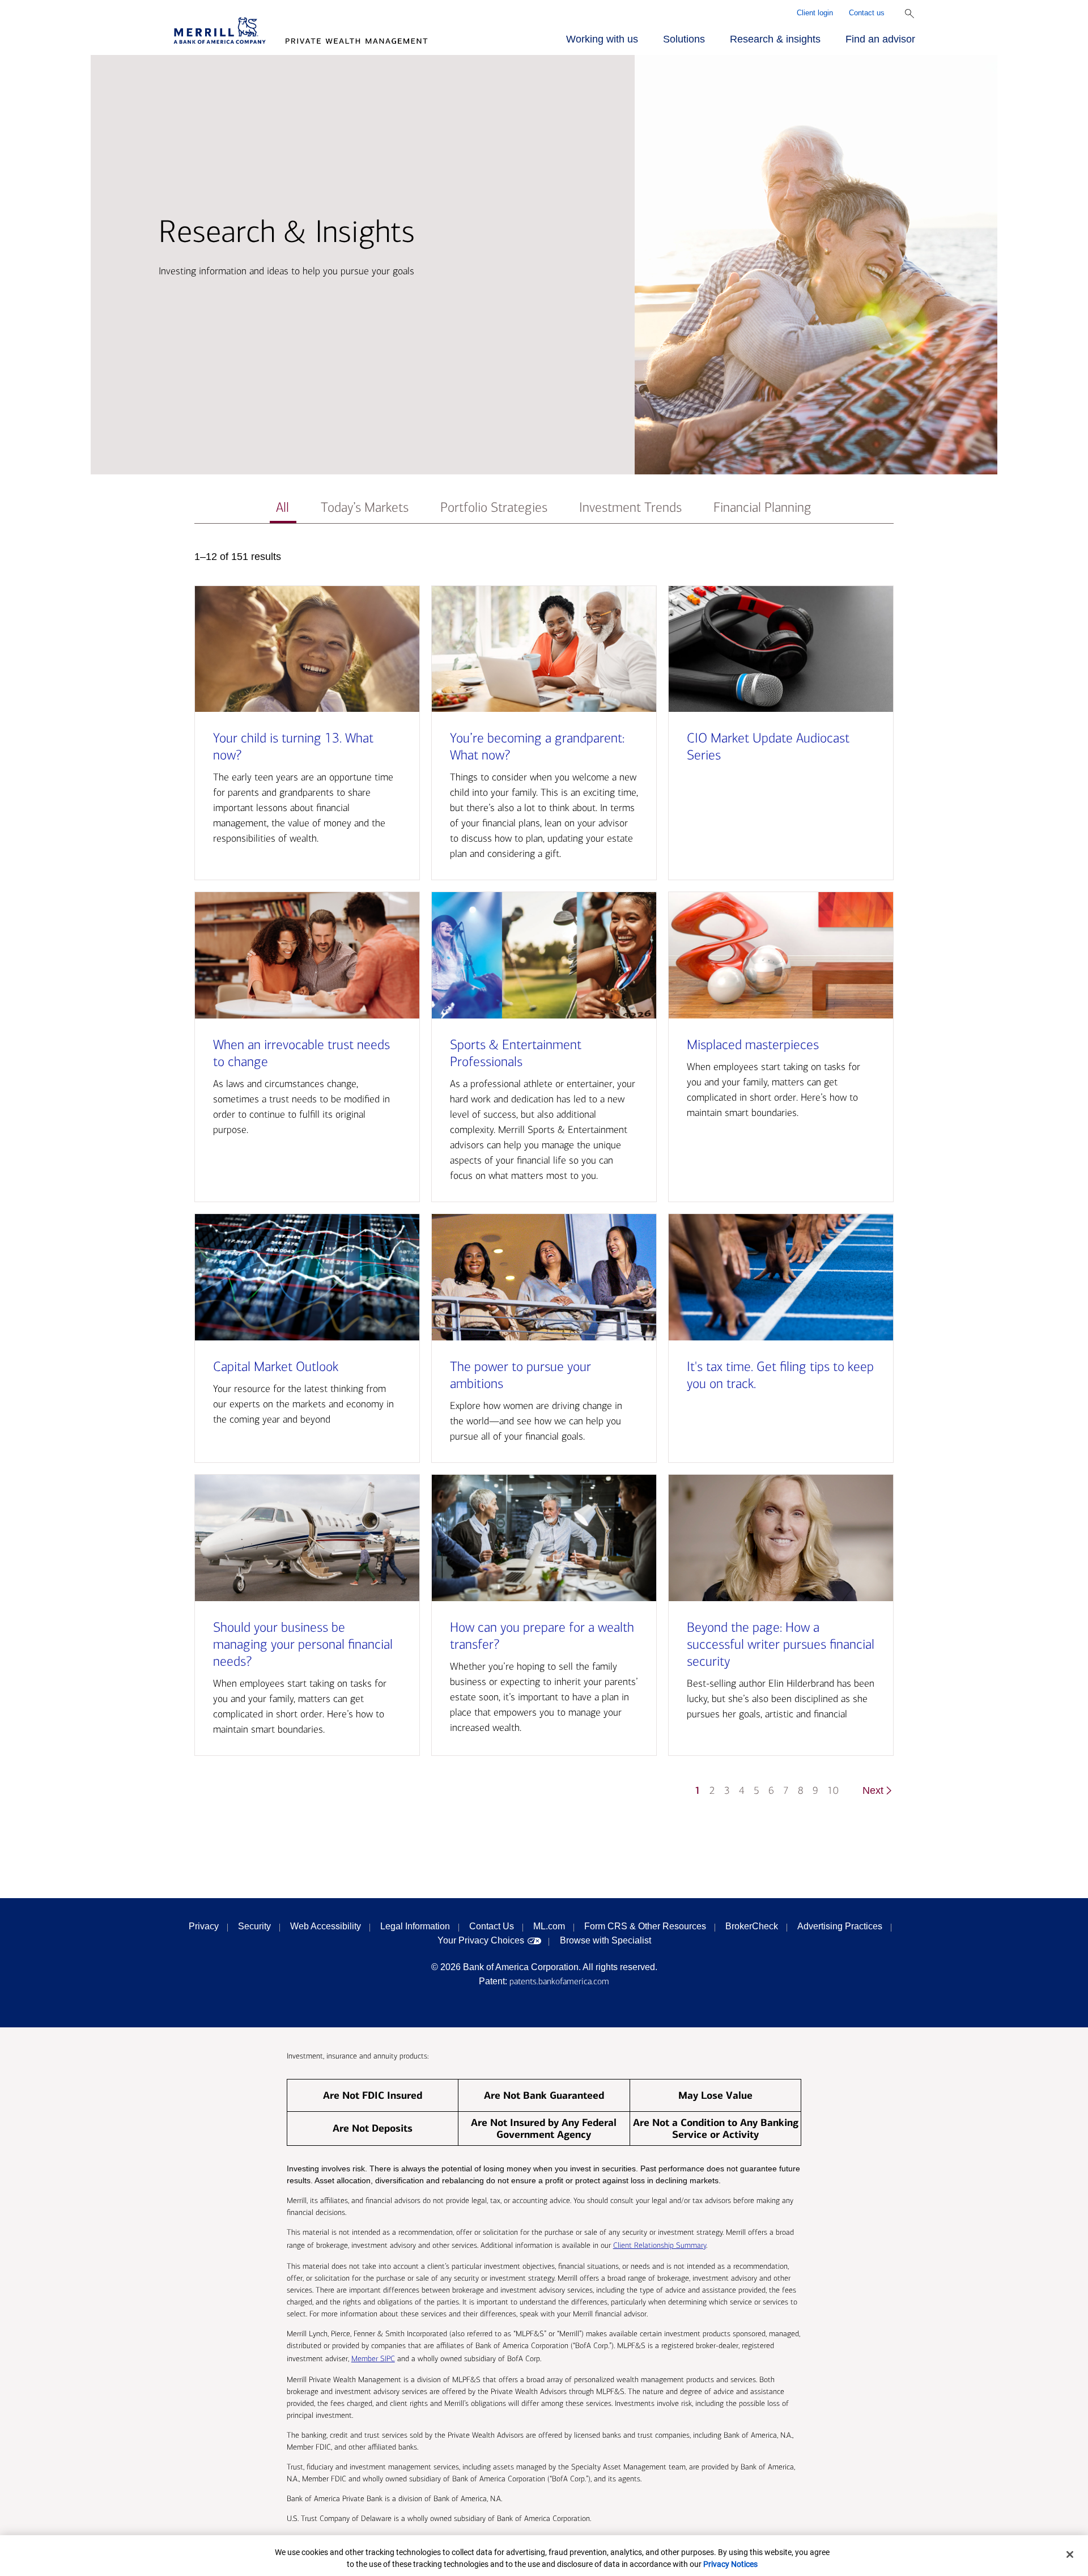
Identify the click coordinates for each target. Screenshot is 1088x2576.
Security (254, 1926)
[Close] (1070, 2554)
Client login (815, 13)
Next (873, 1790)
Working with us (602, 39)
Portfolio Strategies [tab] (494, 508)
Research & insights (775, 39)
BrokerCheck (752, 1926)
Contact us (867, 13)
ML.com (549, 1926)
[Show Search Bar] (909, 14)
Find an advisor (880, 39)
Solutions (684, 39)
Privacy (204, 1926)
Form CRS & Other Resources (645, 1926)
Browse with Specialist (605, 1940)
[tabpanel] (544, 1179)
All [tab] (282, 508)
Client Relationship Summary (660, 2245)
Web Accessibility (326, 1926)
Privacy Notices (730, 2564)
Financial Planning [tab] (762, 508)
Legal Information (415, 1926)
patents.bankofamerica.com (559, 1981)
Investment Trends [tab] (630, 508)
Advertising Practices (840, 1926)
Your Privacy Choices (481, 1940)
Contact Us (492, 1926)
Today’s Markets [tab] (365, 508)
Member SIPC (373, 2359)
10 (833, 1791)
